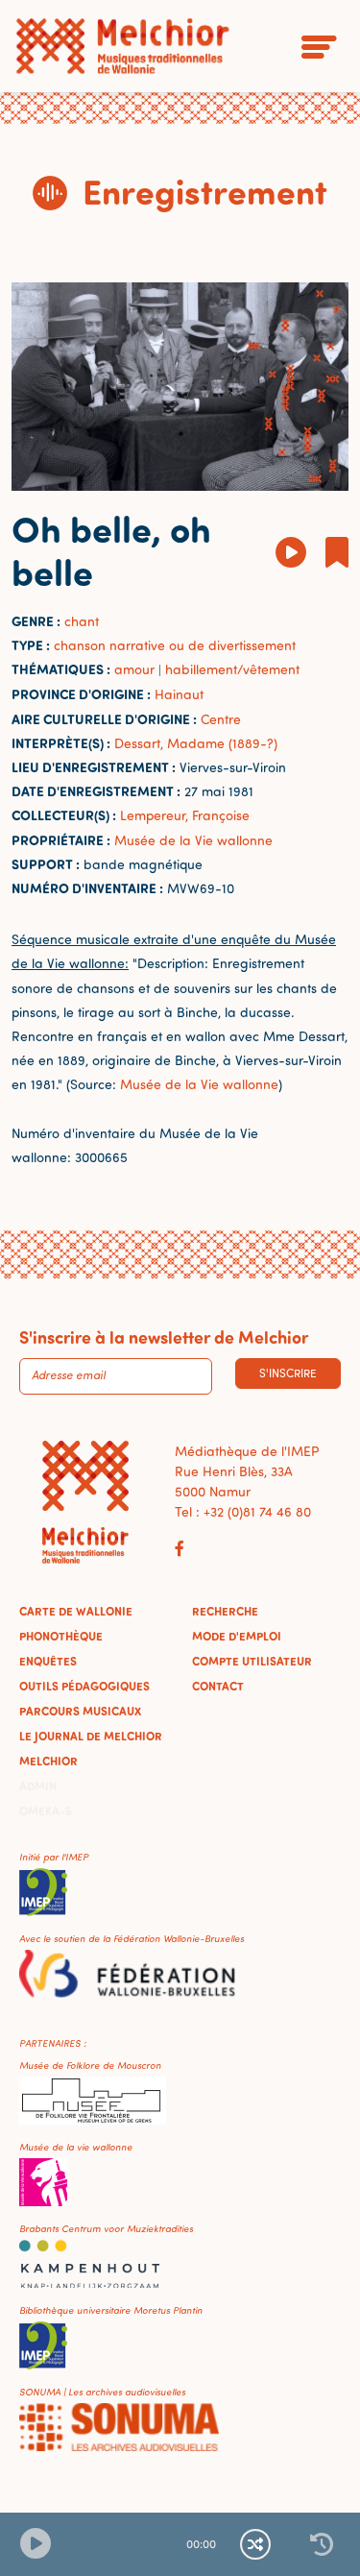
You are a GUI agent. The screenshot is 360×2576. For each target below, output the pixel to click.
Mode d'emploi (237, 1636)
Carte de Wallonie (76, 1611)
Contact (218, 1686)
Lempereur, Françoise (185, 815)
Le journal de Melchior (91, 1736)
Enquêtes (48, 1661)
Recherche (225, 1611)
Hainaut (179, 694)
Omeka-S (46, 1810)
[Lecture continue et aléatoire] (255, 2544)
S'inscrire (288, 1373)
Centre (221, 719)
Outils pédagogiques (84, 1686)
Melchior (48, 1761)
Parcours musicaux (80, 1711)
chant (82, 621)
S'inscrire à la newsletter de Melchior (164, 1337)
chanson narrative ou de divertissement (175, 645)
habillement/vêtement (232, 669)
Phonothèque (61, 1636)
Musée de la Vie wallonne (193, 840)
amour (134, 669)
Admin (38, 1786)
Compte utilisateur (252, 1661)
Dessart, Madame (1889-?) (196, 743)
